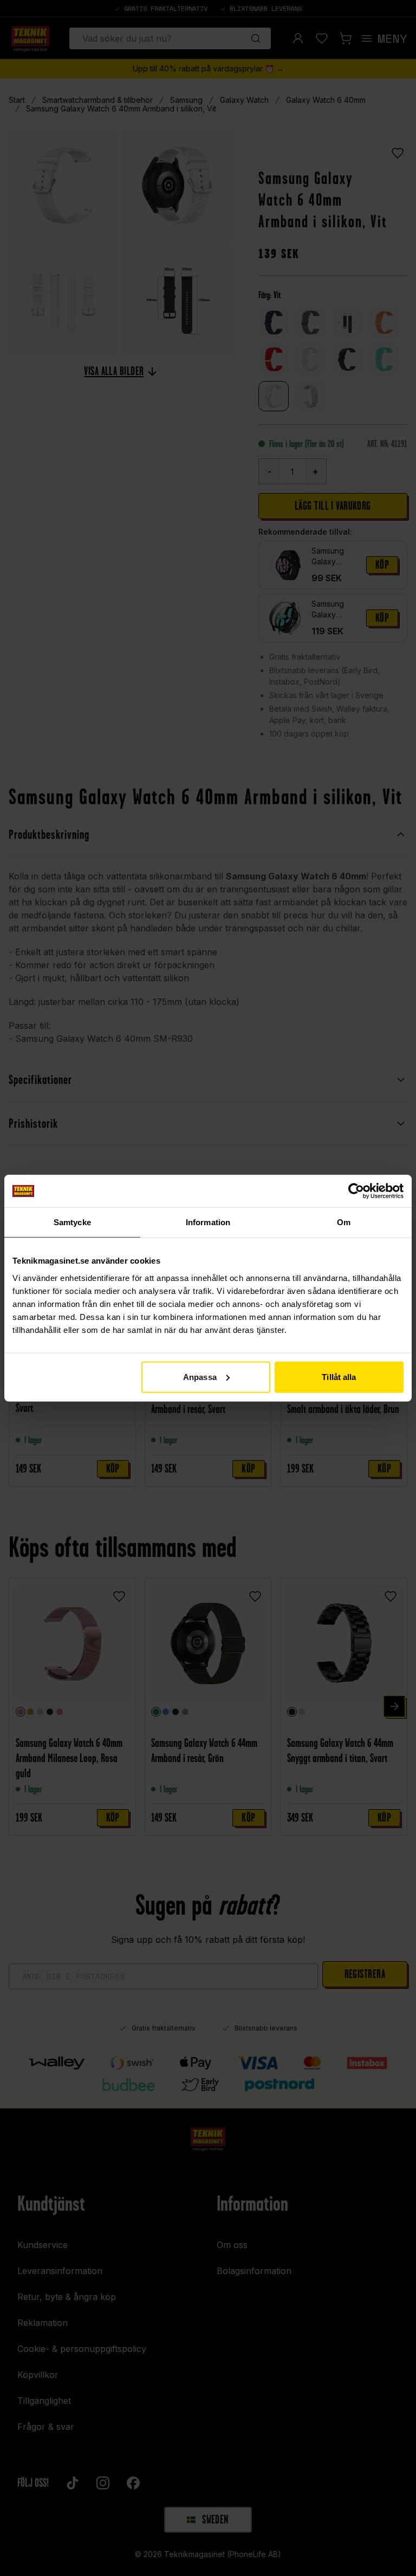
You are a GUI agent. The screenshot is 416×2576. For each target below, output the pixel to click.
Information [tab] (208, 1222)
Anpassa (200, 1376)
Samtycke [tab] (72, 1222)
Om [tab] (344, 1222)
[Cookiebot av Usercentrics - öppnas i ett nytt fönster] (356, 1191)
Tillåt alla (339, 1376)
